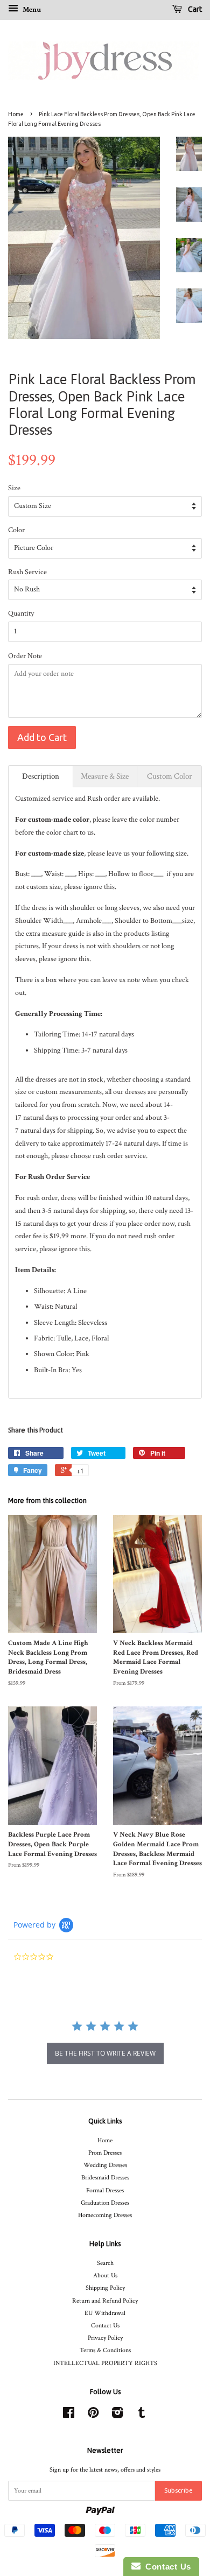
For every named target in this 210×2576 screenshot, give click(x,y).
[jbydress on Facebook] (69, 2415)
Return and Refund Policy (105, 2301)
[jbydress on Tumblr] (142, 2415)
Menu (31, 10)
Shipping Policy (105, 2288)
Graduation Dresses (105, 2203)
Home (16, 114)
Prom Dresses (105, 2153)
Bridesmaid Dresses (105, 2178)
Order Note (25, 656)
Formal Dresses (105, 2190)
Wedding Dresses (105, 2165)
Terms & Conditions (105, 2350)
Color (16, 530)
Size (14, 488)
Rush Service (27, 572)
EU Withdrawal (105, 2313)
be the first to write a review (105, 2053)
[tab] (41, 776)
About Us (105, 2275)
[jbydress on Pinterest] (93, 2415)
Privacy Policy (105, 2338)
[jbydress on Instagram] (117, 2415)
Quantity (21, 613)
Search (105, 2263)
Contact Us (105, 2326)
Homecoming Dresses (105, 2215)
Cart (194, 9)
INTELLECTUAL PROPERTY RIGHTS (105, 2363)
